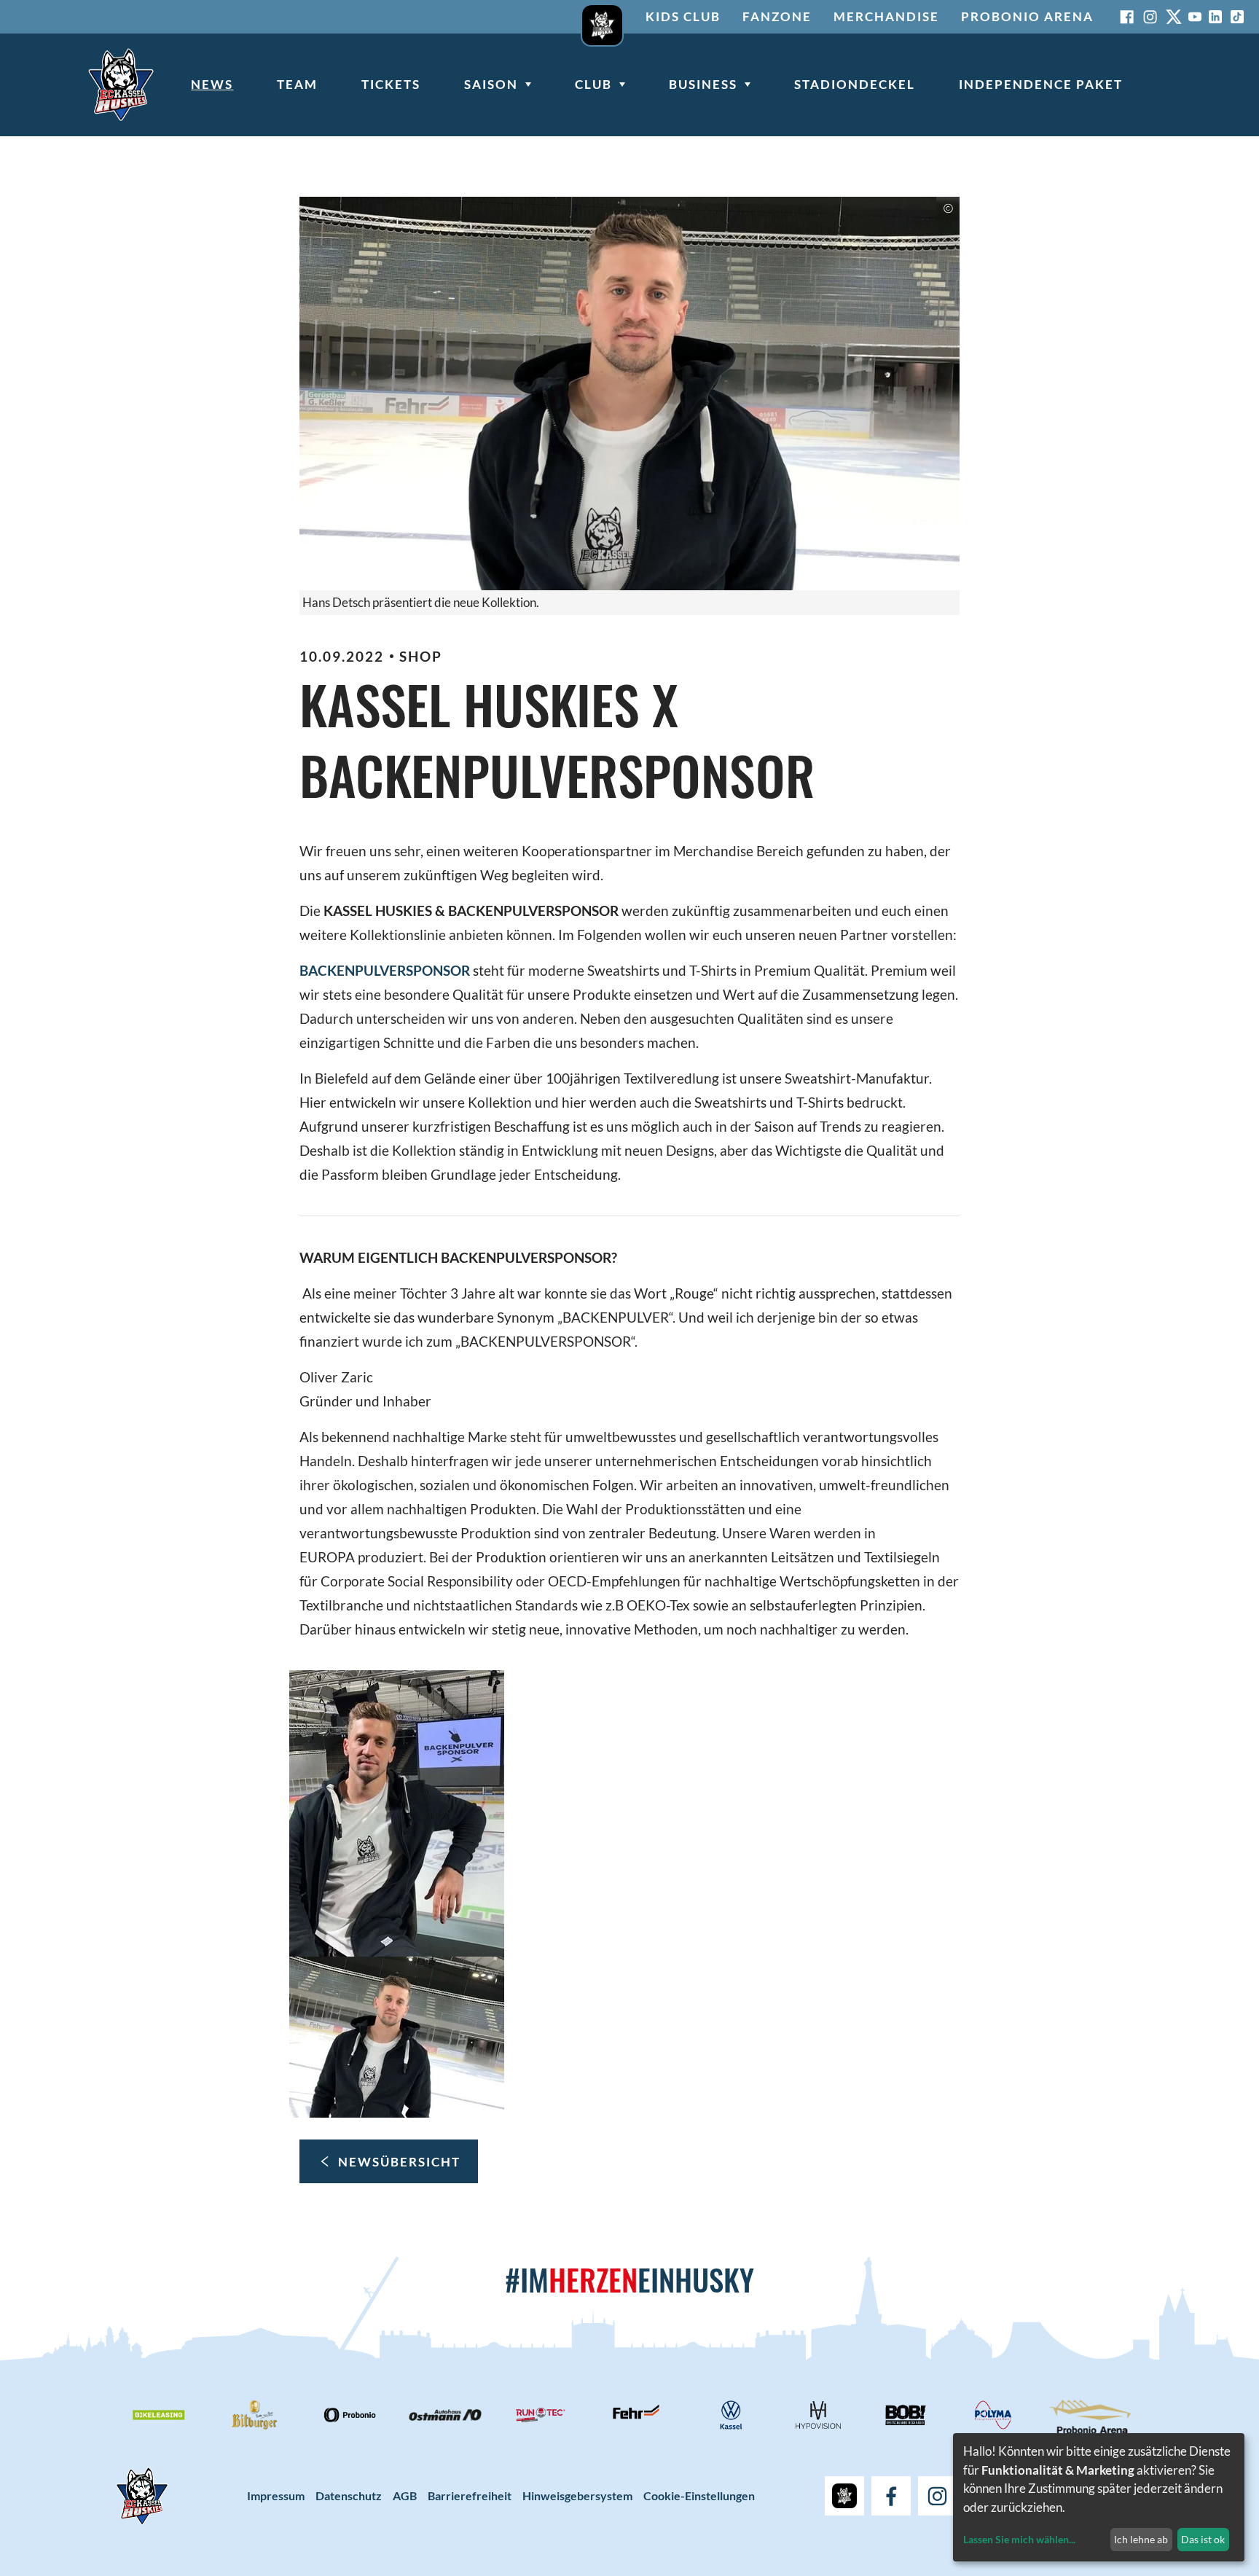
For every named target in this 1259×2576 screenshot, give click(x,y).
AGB (405, 2495)
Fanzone (777, 16)
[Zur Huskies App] (602, 17)
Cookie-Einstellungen (699, 2495)
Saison (491, 84)
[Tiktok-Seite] (1237, 17)
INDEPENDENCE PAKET (1041, 84)
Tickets (391, 84)
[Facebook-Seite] (1127, 17)
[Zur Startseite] (121, 85)
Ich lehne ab (1141, 2539)
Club (593, 84)
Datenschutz (349, 2495)
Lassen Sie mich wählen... (1019, 2539)
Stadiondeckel (855, 84)
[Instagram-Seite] (1150, 17)
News (212, 84)
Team (297, 84)
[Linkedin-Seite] (1215, 17)
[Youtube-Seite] (1195, 17)
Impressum (276, 2495)
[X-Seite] (1174, 17)
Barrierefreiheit (470, 2495)
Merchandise (886, 16)
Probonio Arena (1027, 16)
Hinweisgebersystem (577, 2495)
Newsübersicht (399, 2162)
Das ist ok (1203, 2539)
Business (703, 84)
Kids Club (683, 16)
